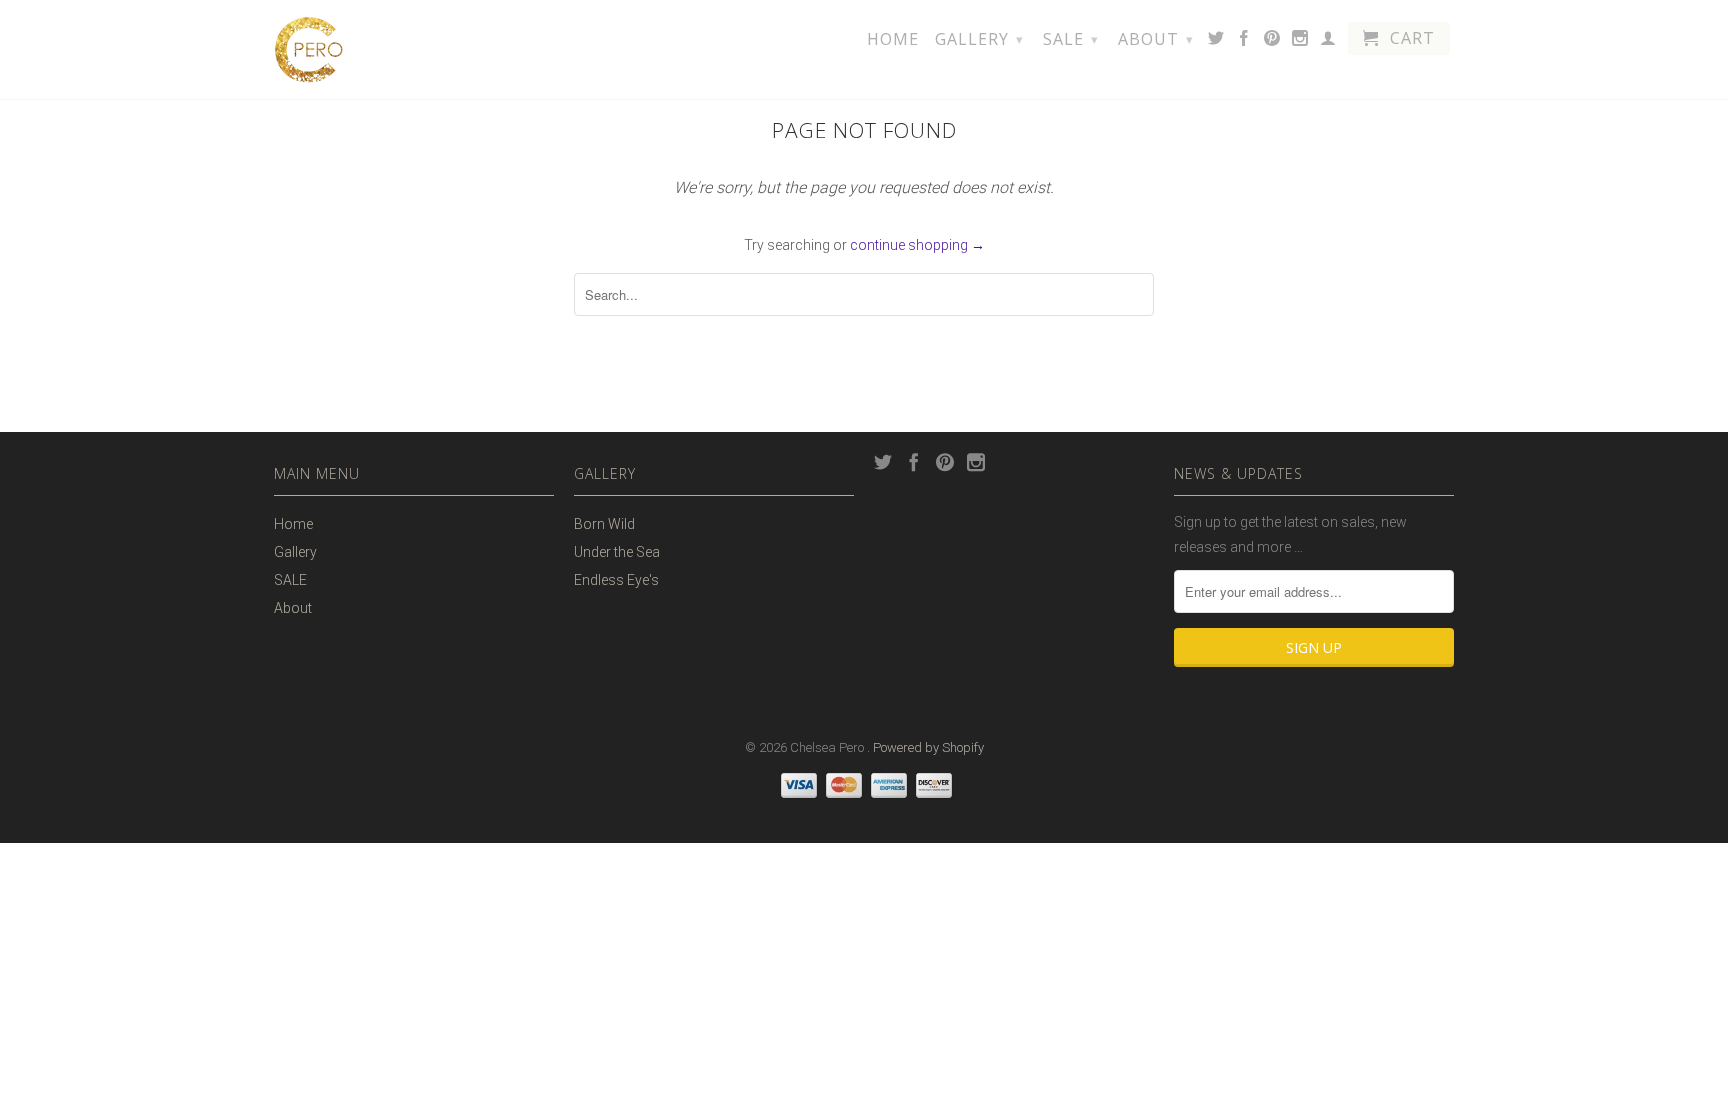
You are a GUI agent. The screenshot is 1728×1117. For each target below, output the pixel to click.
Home (893, 40)
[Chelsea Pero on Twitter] (1216, 42)
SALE (1071, 39)
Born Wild (604, 524)
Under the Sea (617, 552)
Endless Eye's (616, 580)
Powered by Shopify (928, 747)
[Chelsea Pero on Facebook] (1244, 42)
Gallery (979, 39)
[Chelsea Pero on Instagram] (1300, 42)
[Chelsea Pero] (309, 49)
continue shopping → (917, 245)
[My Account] (1328, 42)
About (1156, 39)
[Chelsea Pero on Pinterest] (1272, 42)
